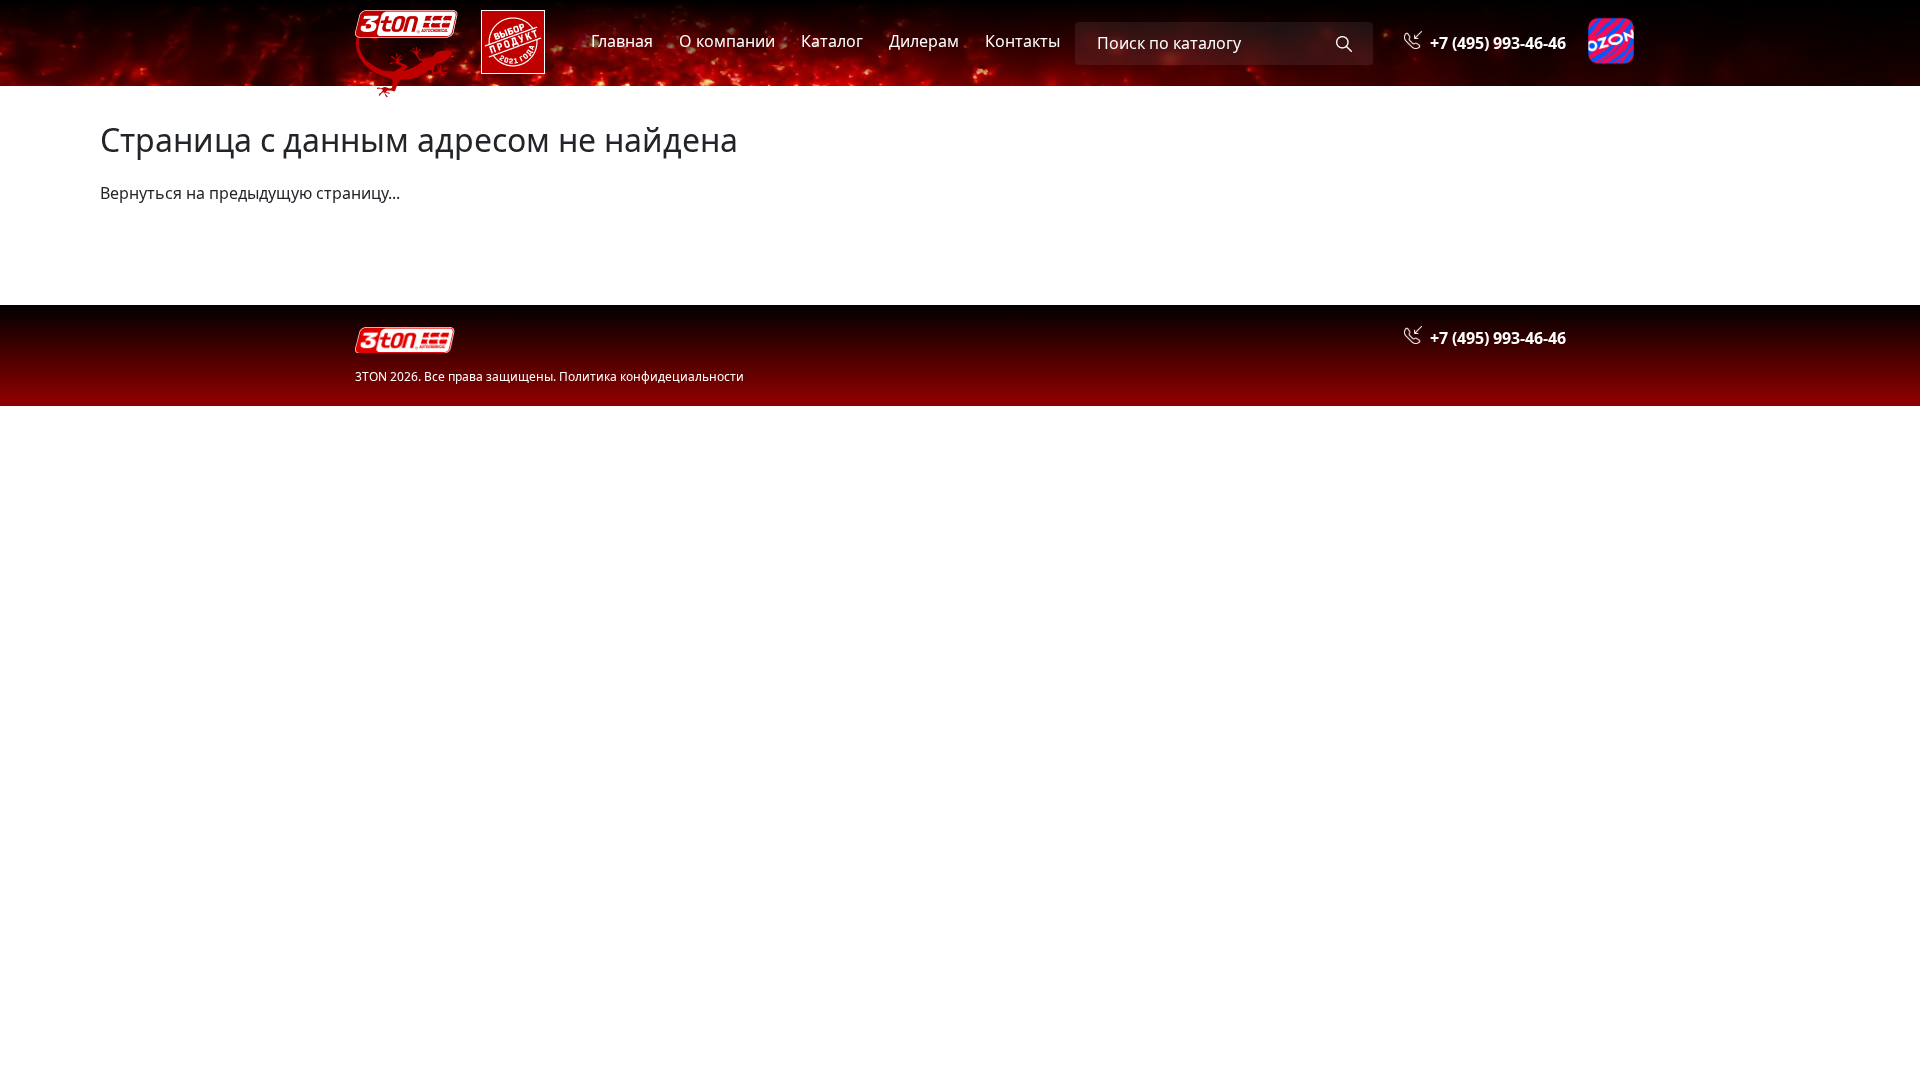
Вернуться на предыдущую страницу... (250, 193)
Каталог (832, 41)
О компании (727, 41)
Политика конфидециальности (651, 376)
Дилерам (924, 41)
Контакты (1022, 41)
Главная (622, 41)
